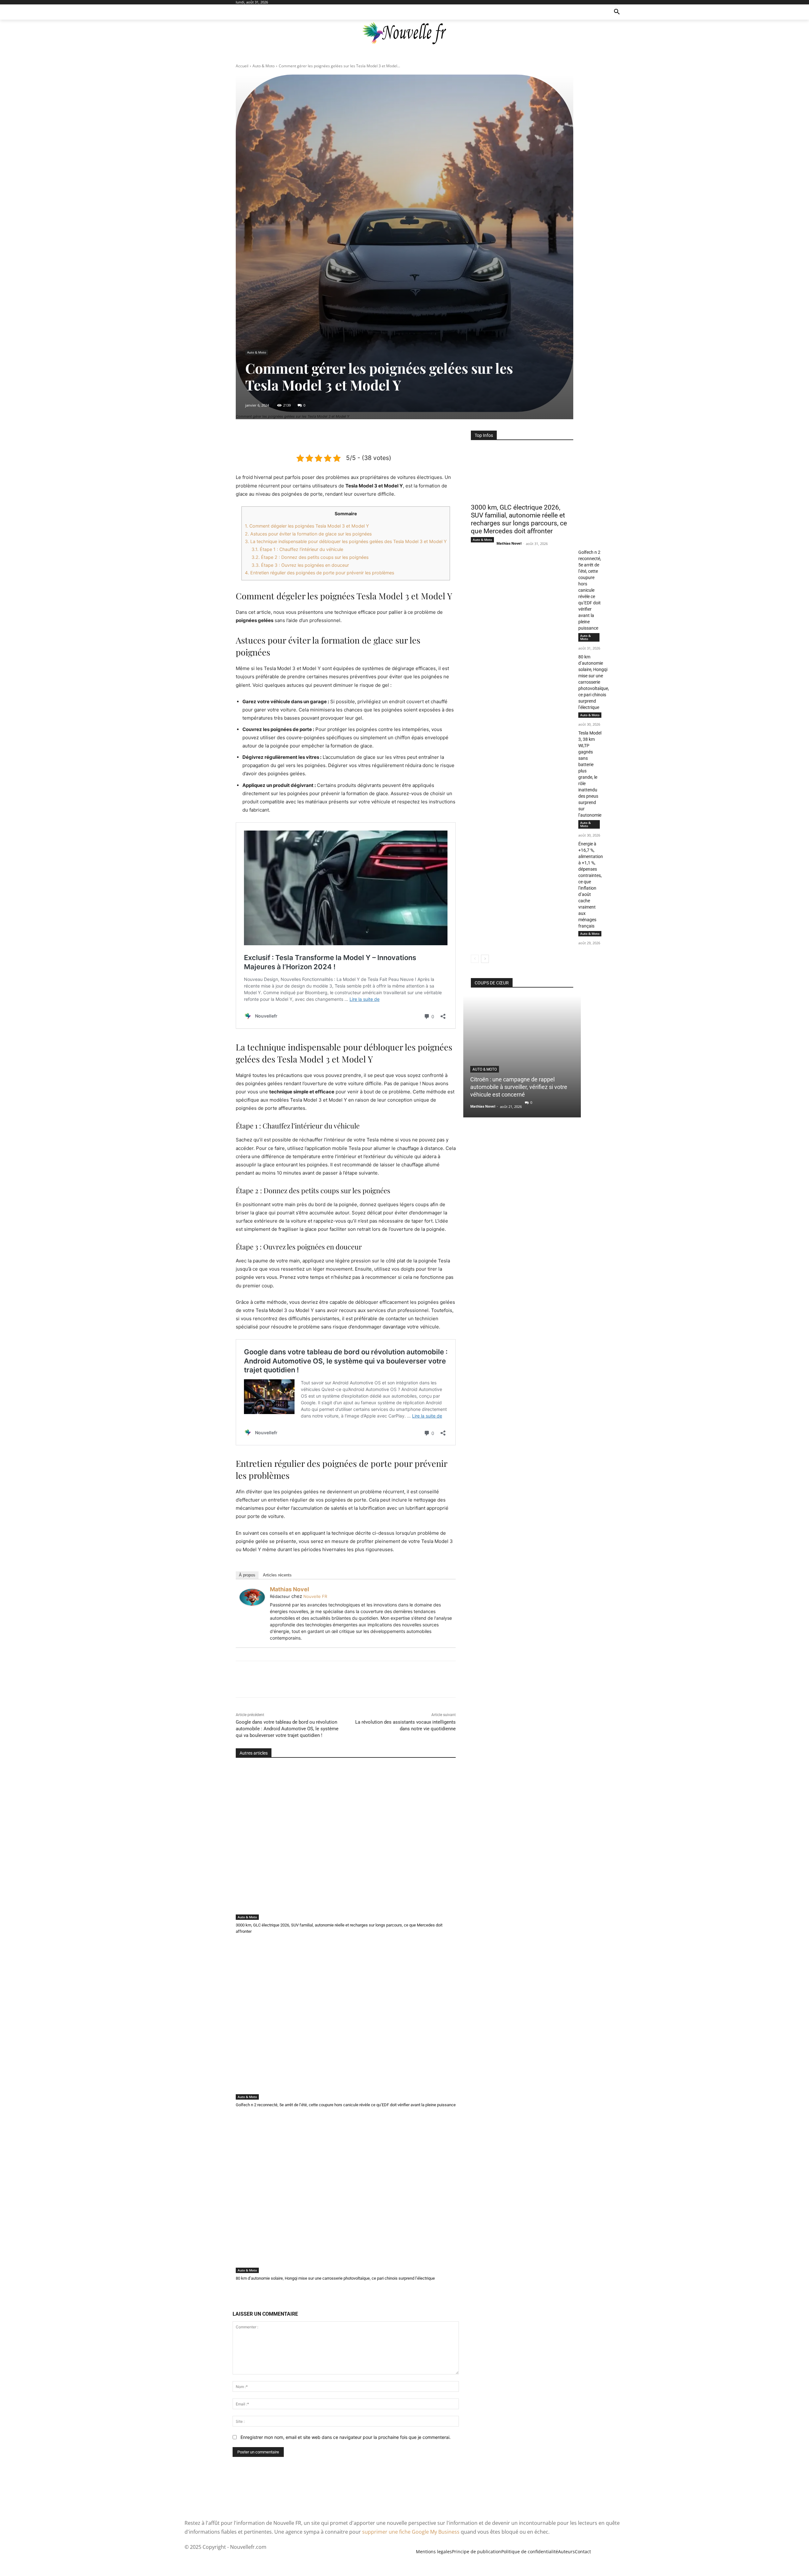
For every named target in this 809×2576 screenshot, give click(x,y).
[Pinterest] (345, 437)
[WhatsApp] (360, 437)
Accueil (242, 66)
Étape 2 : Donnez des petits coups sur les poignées (310, 557)
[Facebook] (316, 437)
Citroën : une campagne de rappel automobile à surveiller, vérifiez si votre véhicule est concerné (519, 1087)
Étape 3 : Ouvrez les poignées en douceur (300, 565)
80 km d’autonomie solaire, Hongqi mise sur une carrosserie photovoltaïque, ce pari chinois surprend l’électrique (335, 2278)
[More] (375, 437)
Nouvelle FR (315, 1596)
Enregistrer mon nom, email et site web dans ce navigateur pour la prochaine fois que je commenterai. (346, 2437)
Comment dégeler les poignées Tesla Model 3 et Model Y (307, 526)
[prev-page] (475, 959)
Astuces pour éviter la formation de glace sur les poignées (308, 534)
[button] (617, 12)
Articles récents (277, 1575)
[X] (331, 437)
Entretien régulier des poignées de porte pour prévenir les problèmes (319, 573)
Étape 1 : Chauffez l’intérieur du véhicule (297, 549)
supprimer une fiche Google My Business (411, 2532)
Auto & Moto (264, 66)
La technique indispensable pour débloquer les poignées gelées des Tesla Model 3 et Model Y (346, 541)
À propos (247, 1575)
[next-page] (485, 959)
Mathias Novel (289, 1589)
